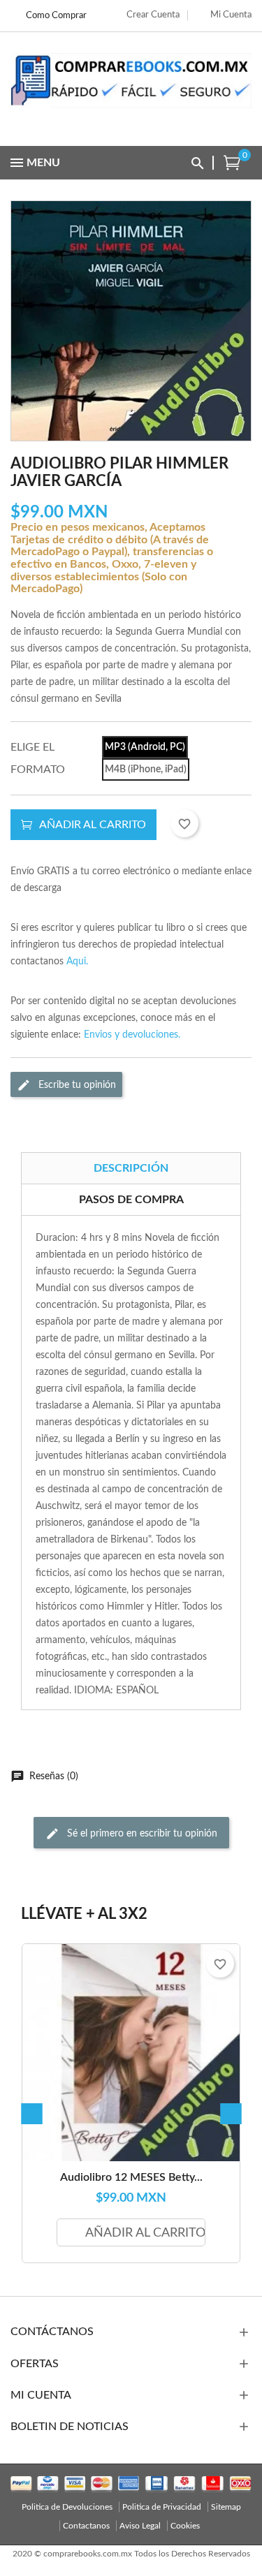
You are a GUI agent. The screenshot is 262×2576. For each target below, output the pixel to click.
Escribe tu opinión (76, 1084)
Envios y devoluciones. (132, 1035)
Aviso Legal (140, 2526)
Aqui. (77, 962)
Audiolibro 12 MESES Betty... (131, 2177)
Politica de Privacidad (162, 2507)
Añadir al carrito (93, 825)
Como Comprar (56, 16)
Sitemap (226, 2507)
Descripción (131, 1168)
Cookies (185, 2526)
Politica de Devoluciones (67, 2507)
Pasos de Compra (131, 1200)
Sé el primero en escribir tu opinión (141, 1833)
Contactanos (86, 2526)
